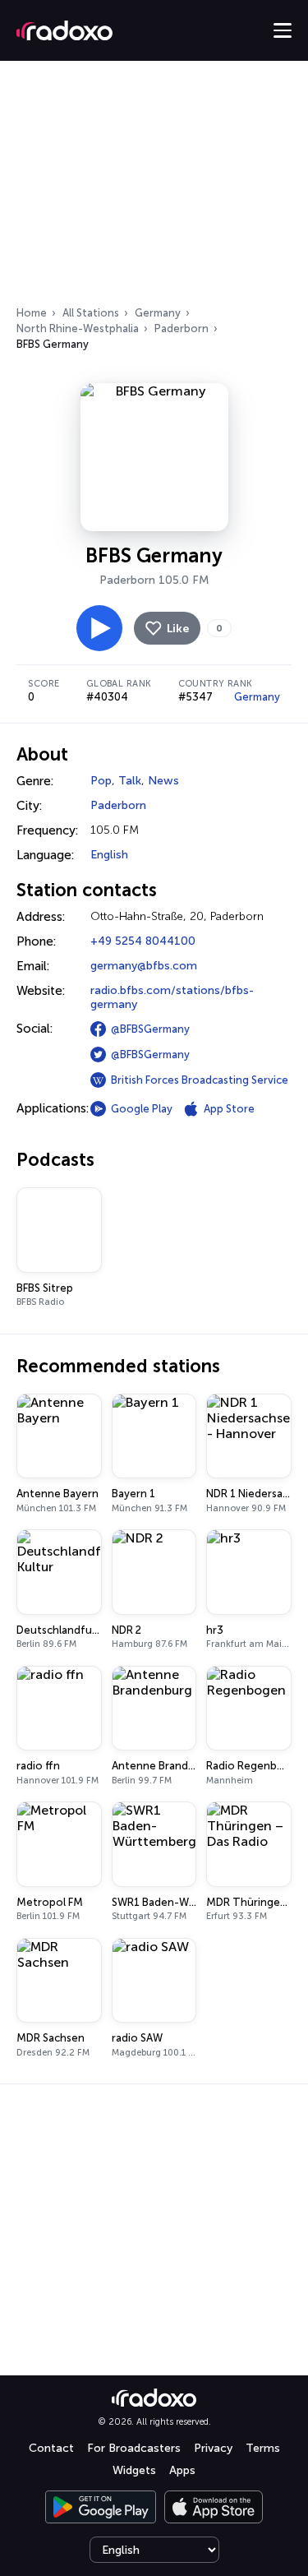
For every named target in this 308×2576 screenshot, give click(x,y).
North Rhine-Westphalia (78, 328)
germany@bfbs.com (144, 966)
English (109, 855)
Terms (263, 2448)
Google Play (142, 1109)
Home (32, 313)
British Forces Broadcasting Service (200, 1080)
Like (178, 629)
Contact (51, 2448)
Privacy (213, 2448)
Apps (182, 2470)
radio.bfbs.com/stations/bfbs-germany (172, 997)
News (163, 781)
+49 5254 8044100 (143, 941)
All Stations (91, 313)
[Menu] (283, 30)
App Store (229, 1109)
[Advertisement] (154, 188)
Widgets (134, 2470)
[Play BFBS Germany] (99, 628)
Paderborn (182, 328)
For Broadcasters (134, 2448)
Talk (130, 781)
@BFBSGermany (150, 1029)
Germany (158, 313)
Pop (101, 781)
